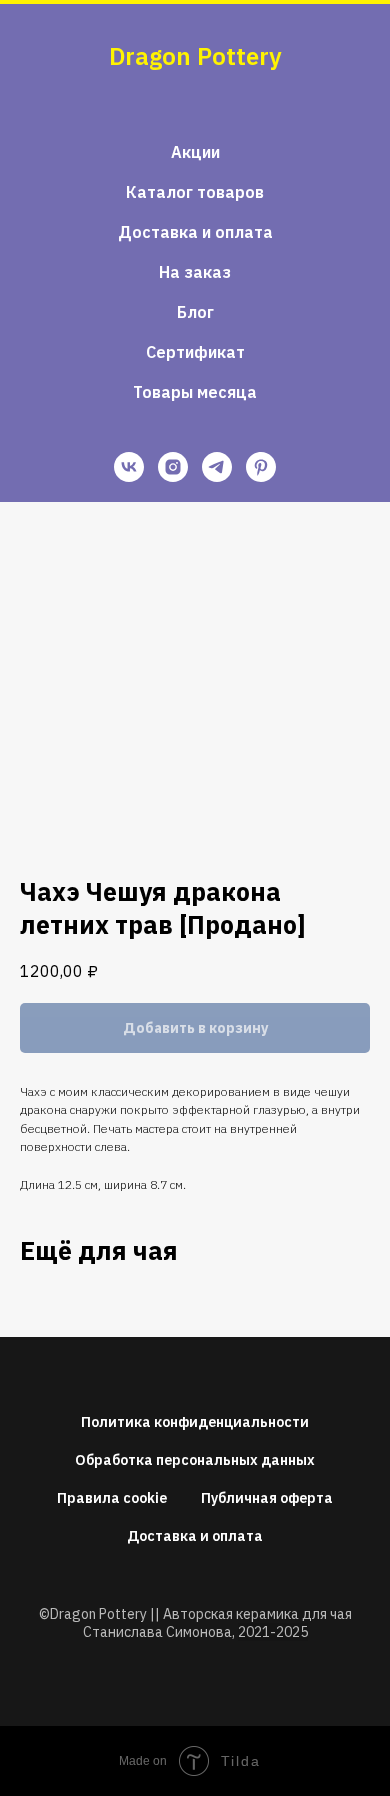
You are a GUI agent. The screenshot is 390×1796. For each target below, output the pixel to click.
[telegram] (217, 467)
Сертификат (195, 352)
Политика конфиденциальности (195, 1422)
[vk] (129, 467)
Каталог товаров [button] (195, 192)
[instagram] (173, 467)
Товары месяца (195, 392)
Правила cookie (112, 1498)
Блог (195, 312)
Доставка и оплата (195, 232)
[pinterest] (261, 467)
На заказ (195, 272)
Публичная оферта (267, 1498)
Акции (195, 152)
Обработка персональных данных (195, 1460)
